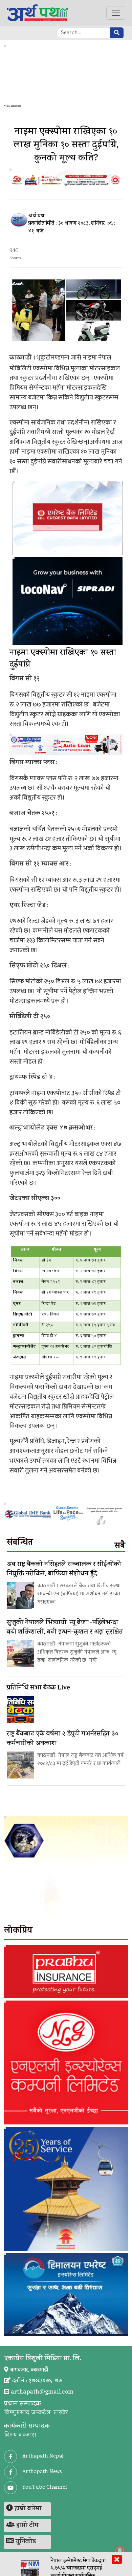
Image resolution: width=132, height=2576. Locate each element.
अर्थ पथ (36, 216)
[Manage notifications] (120, 2551)
